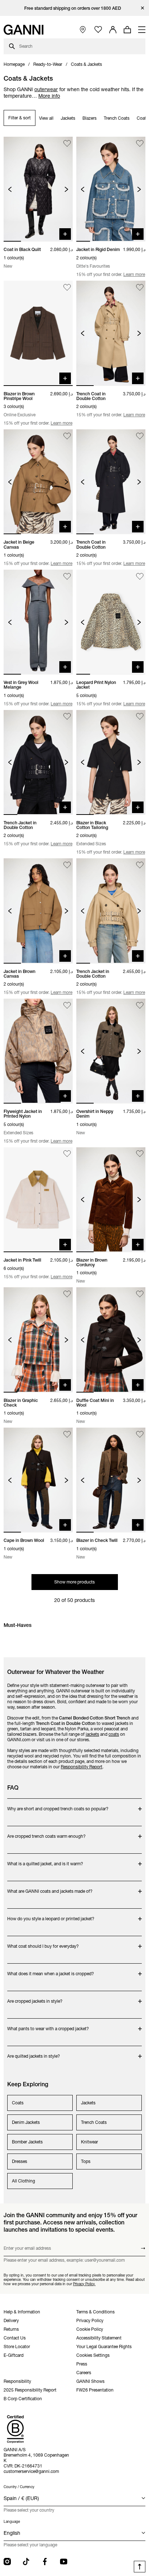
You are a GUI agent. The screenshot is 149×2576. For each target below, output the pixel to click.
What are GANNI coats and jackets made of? (50, 1888)
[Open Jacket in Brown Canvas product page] (38, 911)
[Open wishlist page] (98, 30)
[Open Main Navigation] (142, 30)
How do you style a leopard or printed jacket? (51, 1915)
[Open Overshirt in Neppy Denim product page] (111, 1051)
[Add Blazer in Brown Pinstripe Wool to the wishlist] (67, 287)
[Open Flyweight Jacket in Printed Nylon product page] (38, 1051)
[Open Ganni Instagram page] (7, 2562)
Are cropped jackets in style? (36, 1997)
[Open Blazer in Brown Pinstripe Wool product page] (38, 333)
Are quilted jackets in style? (36, 2052)
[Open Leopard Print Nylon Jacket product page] (111, 622)
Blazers (90, 118)
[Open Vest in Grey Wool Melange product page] (38, 622)
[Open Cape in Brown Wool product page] (38, 1480)
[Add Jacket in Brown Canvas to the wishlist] (67, 865)
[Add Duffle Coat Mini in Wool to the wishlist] (140, 1294)
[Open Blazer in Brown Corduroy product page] (111, 1200)
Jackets (68, 118)
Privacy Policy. (84, 2284)
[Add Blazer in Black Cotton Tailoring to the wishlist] (140, 717)
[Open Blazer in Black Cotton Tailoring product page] (111, 762)
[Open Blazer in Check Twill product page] (111, 1480)
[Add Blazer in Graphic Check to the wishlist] (67, 1294)
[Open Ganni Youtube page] (64, 2562)
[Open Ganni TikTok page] (26, 2562)
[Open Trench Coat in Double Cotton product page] (111, 333)
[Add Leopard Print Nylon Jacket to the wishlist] (140, 576)
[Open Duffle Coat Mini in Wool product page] (111, 1340)
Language (12, 2522)
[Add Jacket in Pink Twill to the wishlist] (67, 1154)
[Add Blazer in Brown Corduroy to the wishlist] (140, 1154)
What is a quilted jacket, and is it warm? (45, 1860)
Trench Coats (117, 118)
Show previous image (10, 189)
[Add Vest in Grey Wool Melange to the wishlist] (67, 576)
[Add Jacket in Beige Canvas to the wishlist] (67, 436)
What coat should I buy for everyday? (43, 1942)
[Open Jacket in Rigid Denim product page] (111, 189)
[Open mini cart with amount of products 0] (127, 30)
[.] (75, 8)
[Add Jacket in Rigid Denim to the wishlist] (140, 143)
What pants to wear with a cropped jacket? (48, 2025)
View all (46, 118)
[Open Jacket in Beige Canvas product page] (38, 482)
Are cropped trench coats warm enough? (46, 1833)
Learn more (134, 274)
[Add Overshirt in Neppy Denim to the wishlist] (140, 1005)
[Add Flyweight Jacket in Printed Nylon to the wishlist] (67, 1005)
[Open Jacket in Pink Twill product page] (38, 1200)
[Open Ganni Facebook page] (45, 2562)
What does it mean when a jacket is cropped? (51, 1970)
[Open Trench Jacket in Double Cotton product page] (38, 762)
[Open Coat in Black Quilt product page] (38, 189)
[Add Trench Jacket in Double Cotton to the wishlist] (67, 717)
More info (49, 96)
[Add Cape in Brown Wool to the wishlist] (67, 1434)
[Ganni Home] (24, 30)
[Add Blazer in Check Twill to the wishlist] (140, 1434)
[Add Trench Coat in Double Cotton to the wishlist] (140, 287)
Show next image (66, 189)
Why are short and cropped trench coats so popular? (58, 1805)
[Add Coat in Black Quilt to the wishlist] (67, 143)
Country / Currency (19, 2487)
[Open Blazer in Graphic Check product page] (38, 1340)
